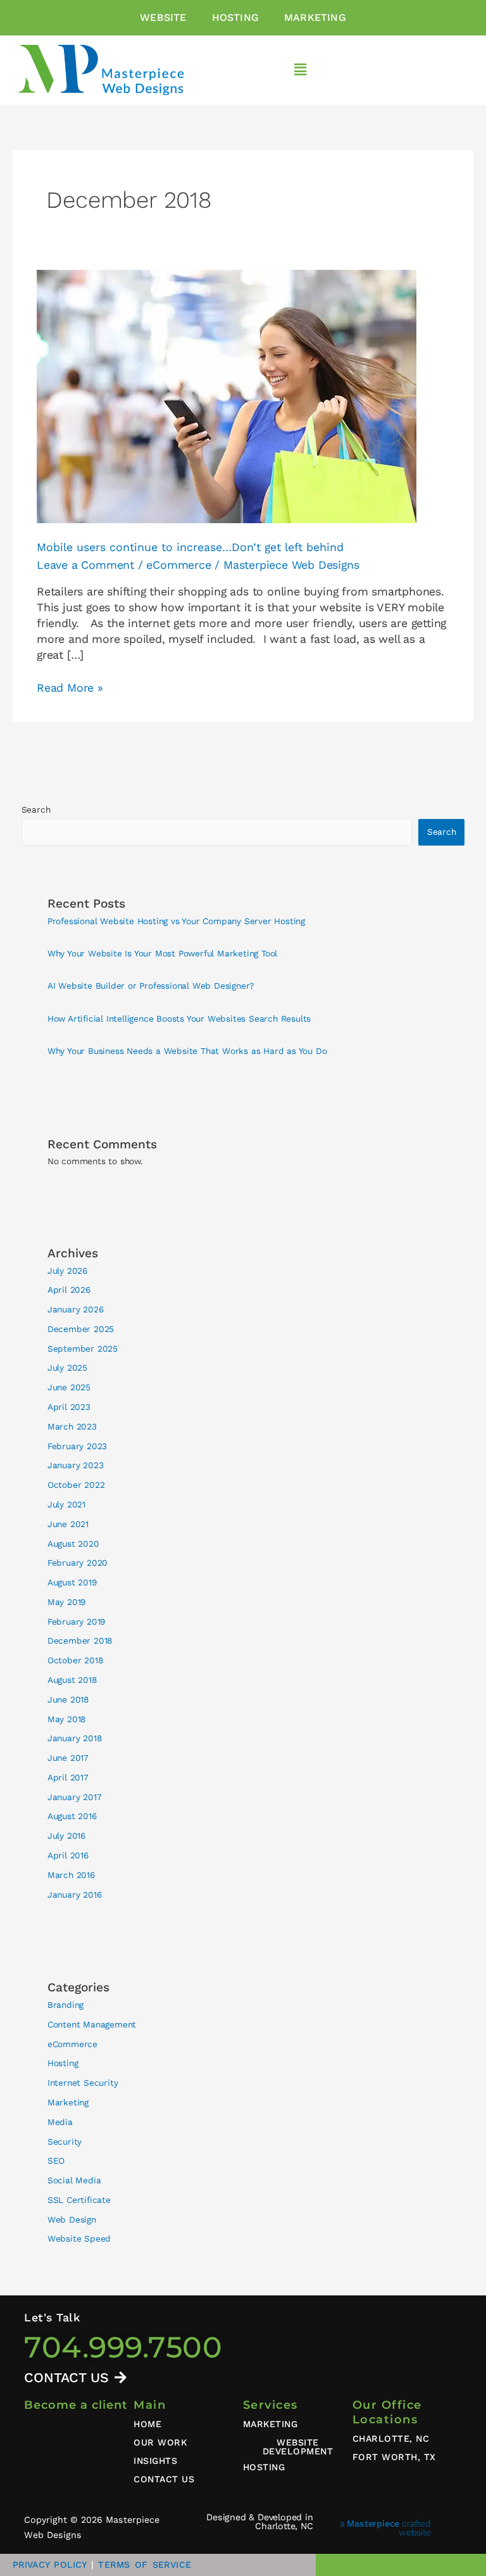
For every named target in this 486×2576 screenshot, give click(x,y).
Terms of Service (144, 2565)
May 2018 (66, 1719)
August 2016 (72, 1816)
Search (36, 809)
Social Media (74, 2180)
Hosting (235, 17)
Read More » (70, 687)
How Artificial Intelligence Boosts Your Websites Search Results (179, 1018)
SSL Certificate (79, 2200)
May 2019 (66, 1602)
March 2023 (72, 1426)
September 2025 (83, 1348)
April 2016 (68, 1855)
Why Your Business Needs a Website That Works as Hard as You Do (187, 1051)
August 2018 (72, 1680)
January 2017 (75, 1797)
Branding (65, 2005)
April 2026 (69, 1290)
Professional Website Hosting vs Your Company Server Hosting (176, 921)
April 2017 (68, 1777)
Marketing (315, 17)
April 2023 (69, 1407)
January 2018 (75, 1738)
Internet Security (83, 2083)
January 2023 (76, 1465)
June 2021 (68, 1524)
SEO (56, 2160)
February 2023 (77, 1446)
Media (60, 2122)
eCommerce (178, 565)
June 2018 (68, 1699)
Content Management (92, 2024)
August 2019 (72, 1582)
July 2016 (66, 1836)
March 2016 (71, 1875)
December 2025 (81, 1329)
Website (163, 17)
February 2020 (78, 1563)
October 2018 (75, 1660)
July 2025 (67, 1367)
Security (65, 2141)
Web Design (72, 2219)
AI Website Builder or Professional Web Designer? (151, 986)
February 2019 (76, 1621)
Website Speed (79, 2238)
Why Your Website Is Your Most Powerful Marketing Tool (162, 953)
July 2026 (67, 1271)
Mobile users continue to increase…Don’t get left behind (190, 547)
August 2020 (73, 1544)
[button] (301, 71)
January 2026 (76, 1309)
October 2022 (76, 1485)
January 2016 (75, 1894)
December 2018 (80, 1640)
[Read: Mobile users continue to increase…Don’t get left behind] (227, 395)
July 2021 (66, 1504)
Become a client (76, 2405)
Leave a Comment (85, 565)
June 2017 (68, 1758)
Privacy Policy (50, 2565)
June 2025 (69, 1387)
